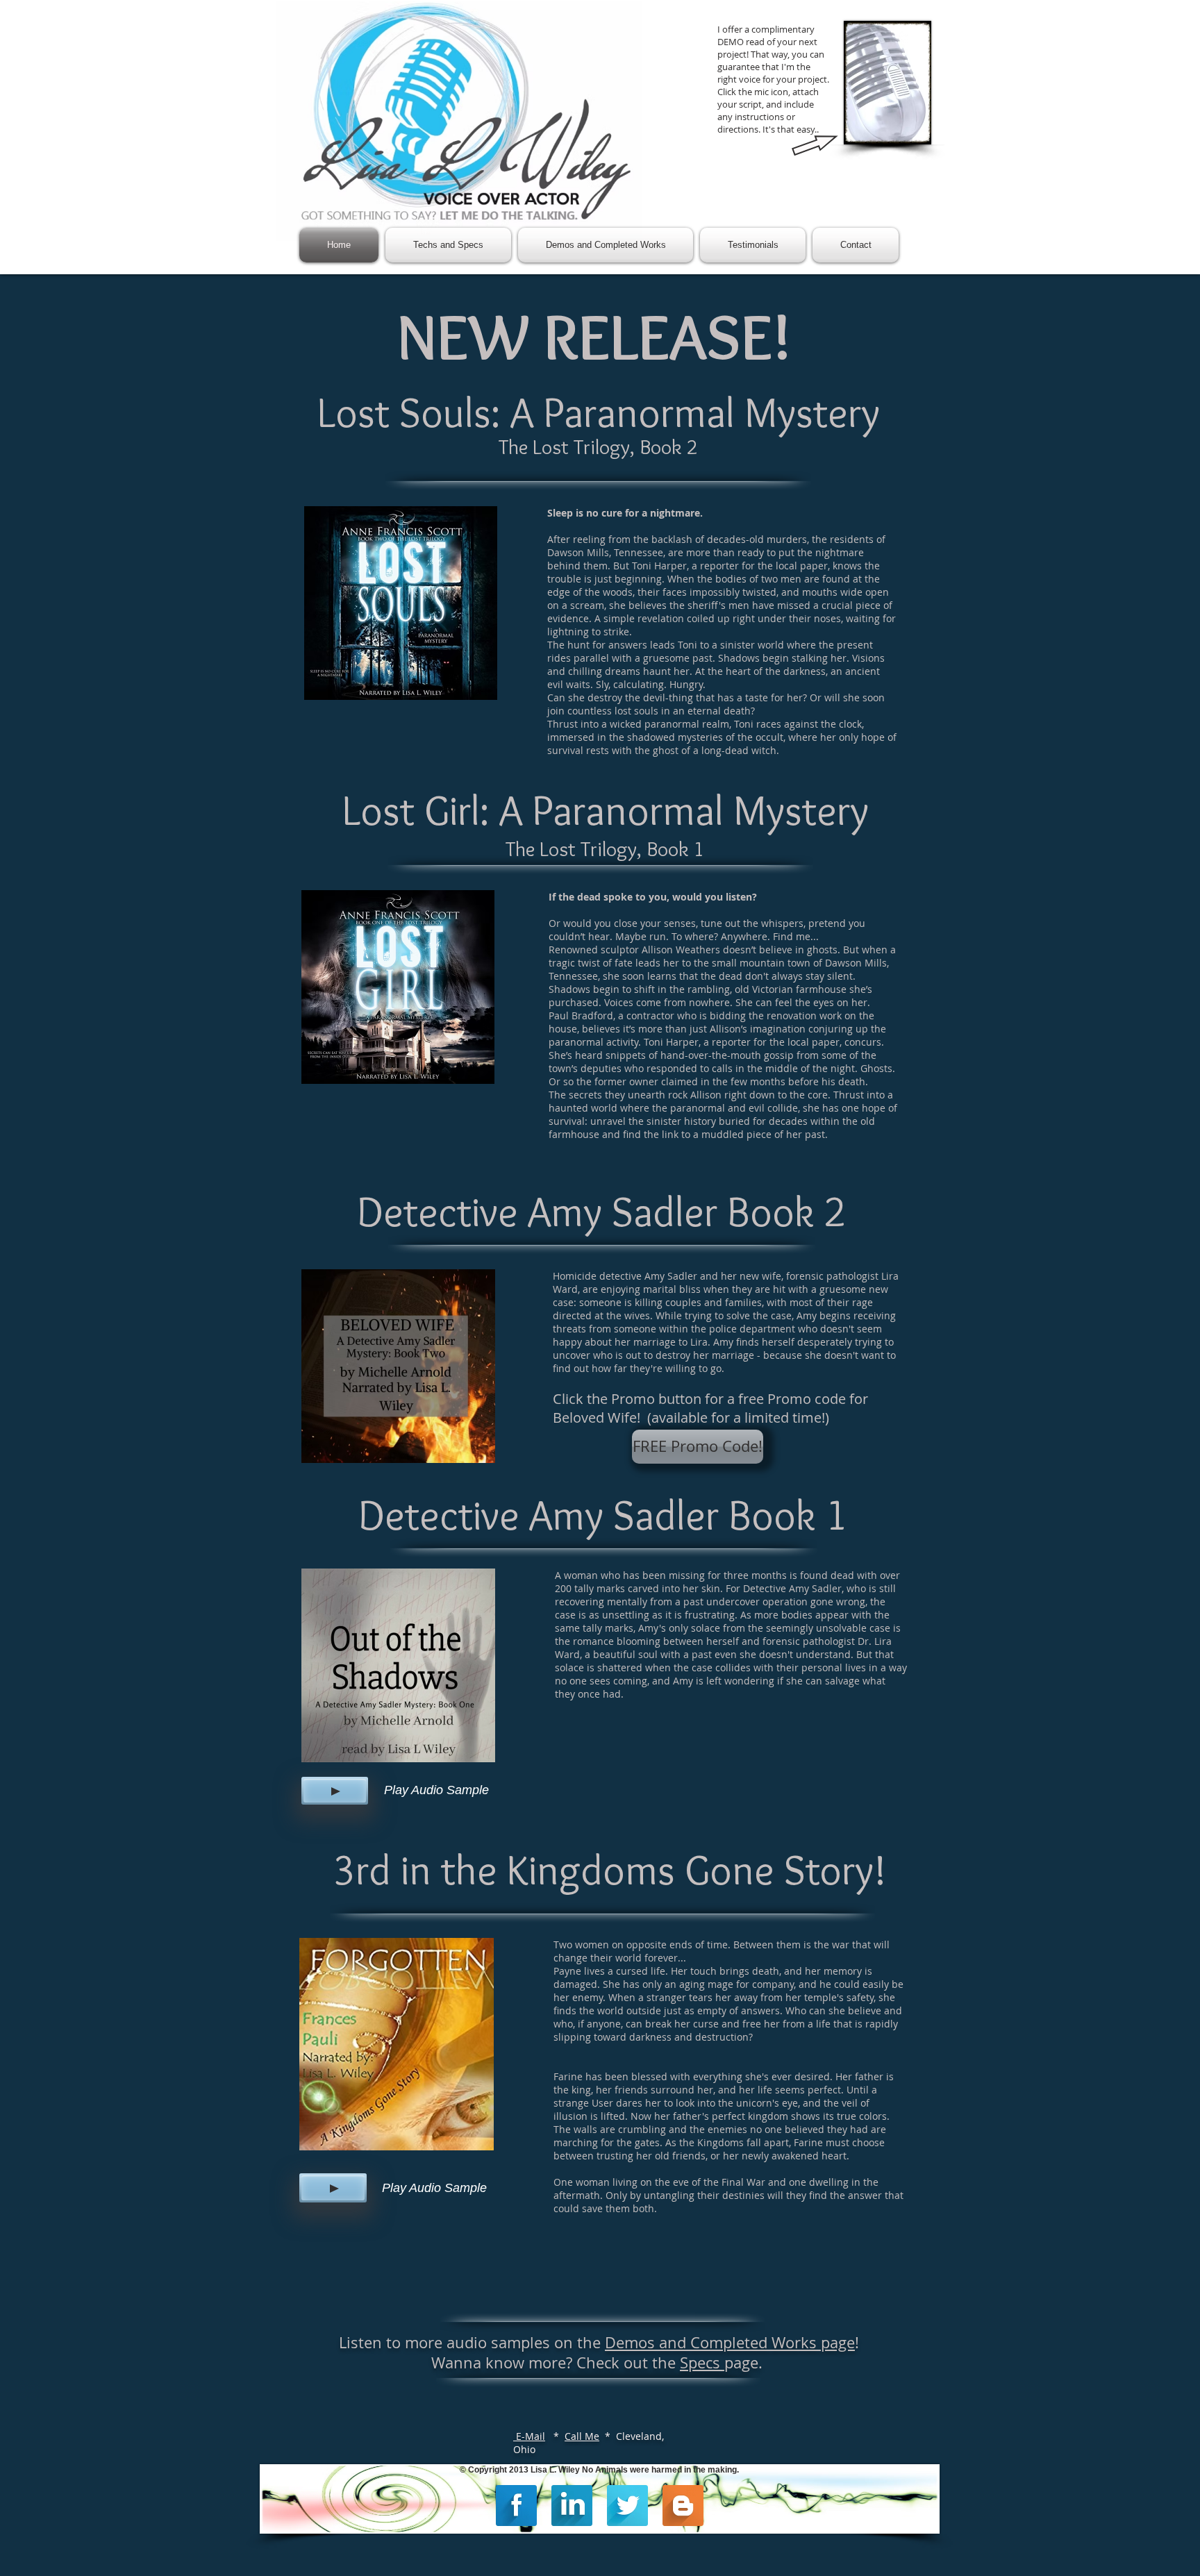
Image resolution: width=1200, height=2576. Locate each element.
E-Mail (529, 2436)
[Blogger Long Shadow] (683, 2506)
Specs (702, 2362)
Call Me (582, 2436)
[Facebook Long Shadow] (516, 2506)
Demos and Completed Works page (730, 2342)
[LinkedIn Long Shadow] (572, 2506)
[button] (698, 1447)
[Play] (335, 1791)
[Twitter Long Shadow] (627, 2506)
